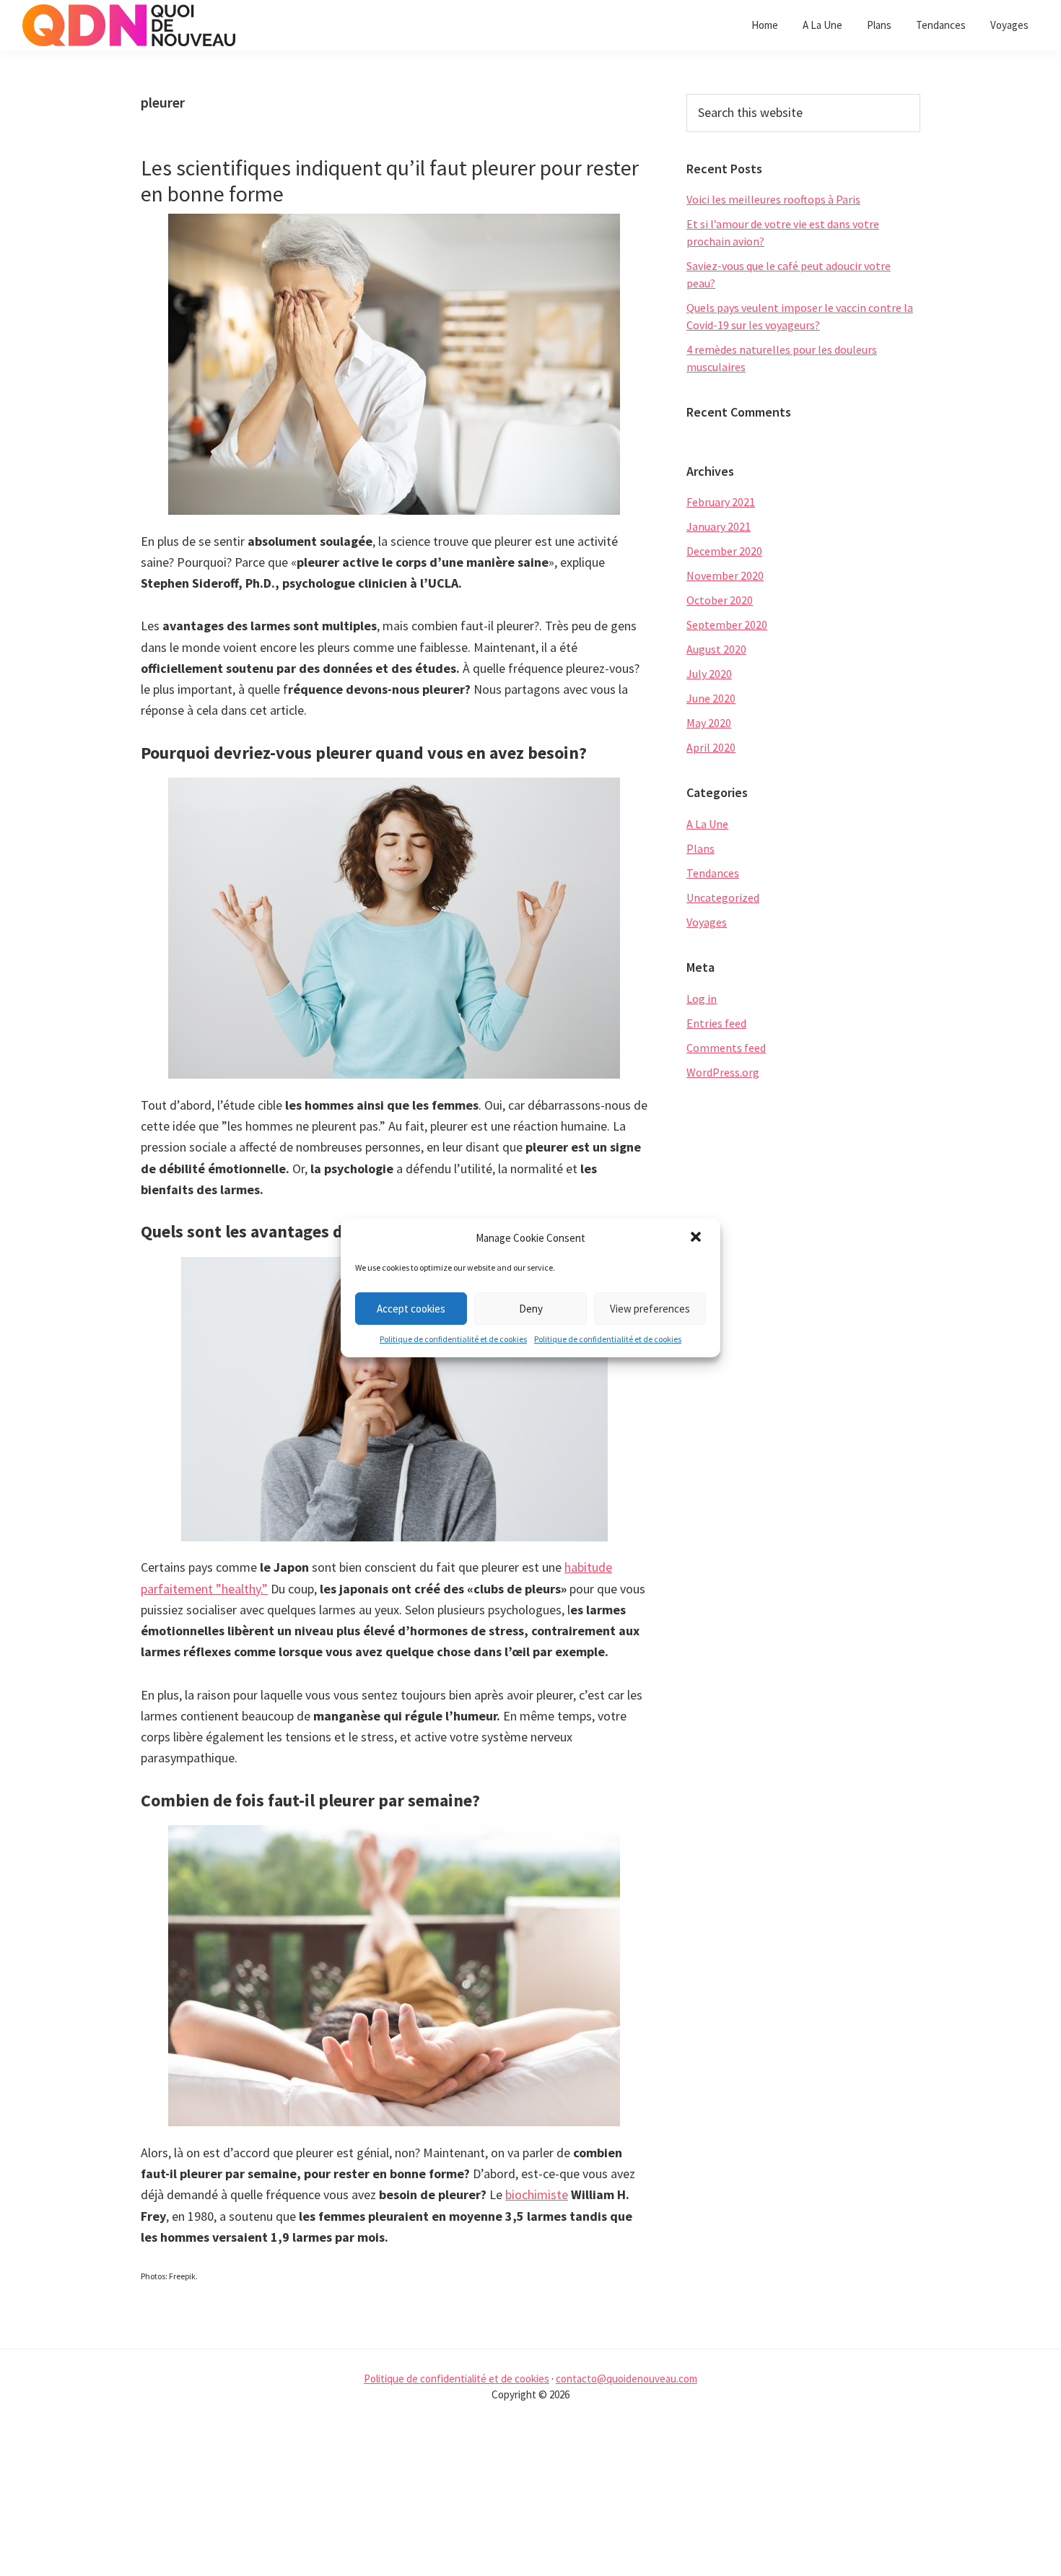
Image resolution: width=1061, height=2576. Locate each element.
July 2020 (709, 674)
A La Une (707, 824)
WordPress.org (723, 1072)
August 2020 (716, 649)
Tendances (713, 873)
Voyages (707, 922)
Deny (531, 1309)
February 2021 (721, 502)
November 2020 (725, 575)
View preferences (650, 1309)
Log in (702, 998)
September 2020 (727, 625)
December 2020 (724, 551)
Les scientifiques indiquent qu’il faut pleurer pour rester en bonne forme (390, 180)
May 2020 (709, 723)
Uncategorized (723, 897)
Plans (700, 848)
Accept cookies (411, 1309)
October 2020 (720, 600)
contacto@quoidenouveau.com (626, 2379)
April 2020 (711, 747)
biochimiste (537, 2194)
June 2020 (711, 698)
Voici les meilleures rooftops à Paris (773, 199)
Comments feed (726, 1048)
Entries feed (716, 1023)
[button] (697, 1238)
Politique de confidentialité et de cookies (453, 1339)
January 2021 (719, 526)
